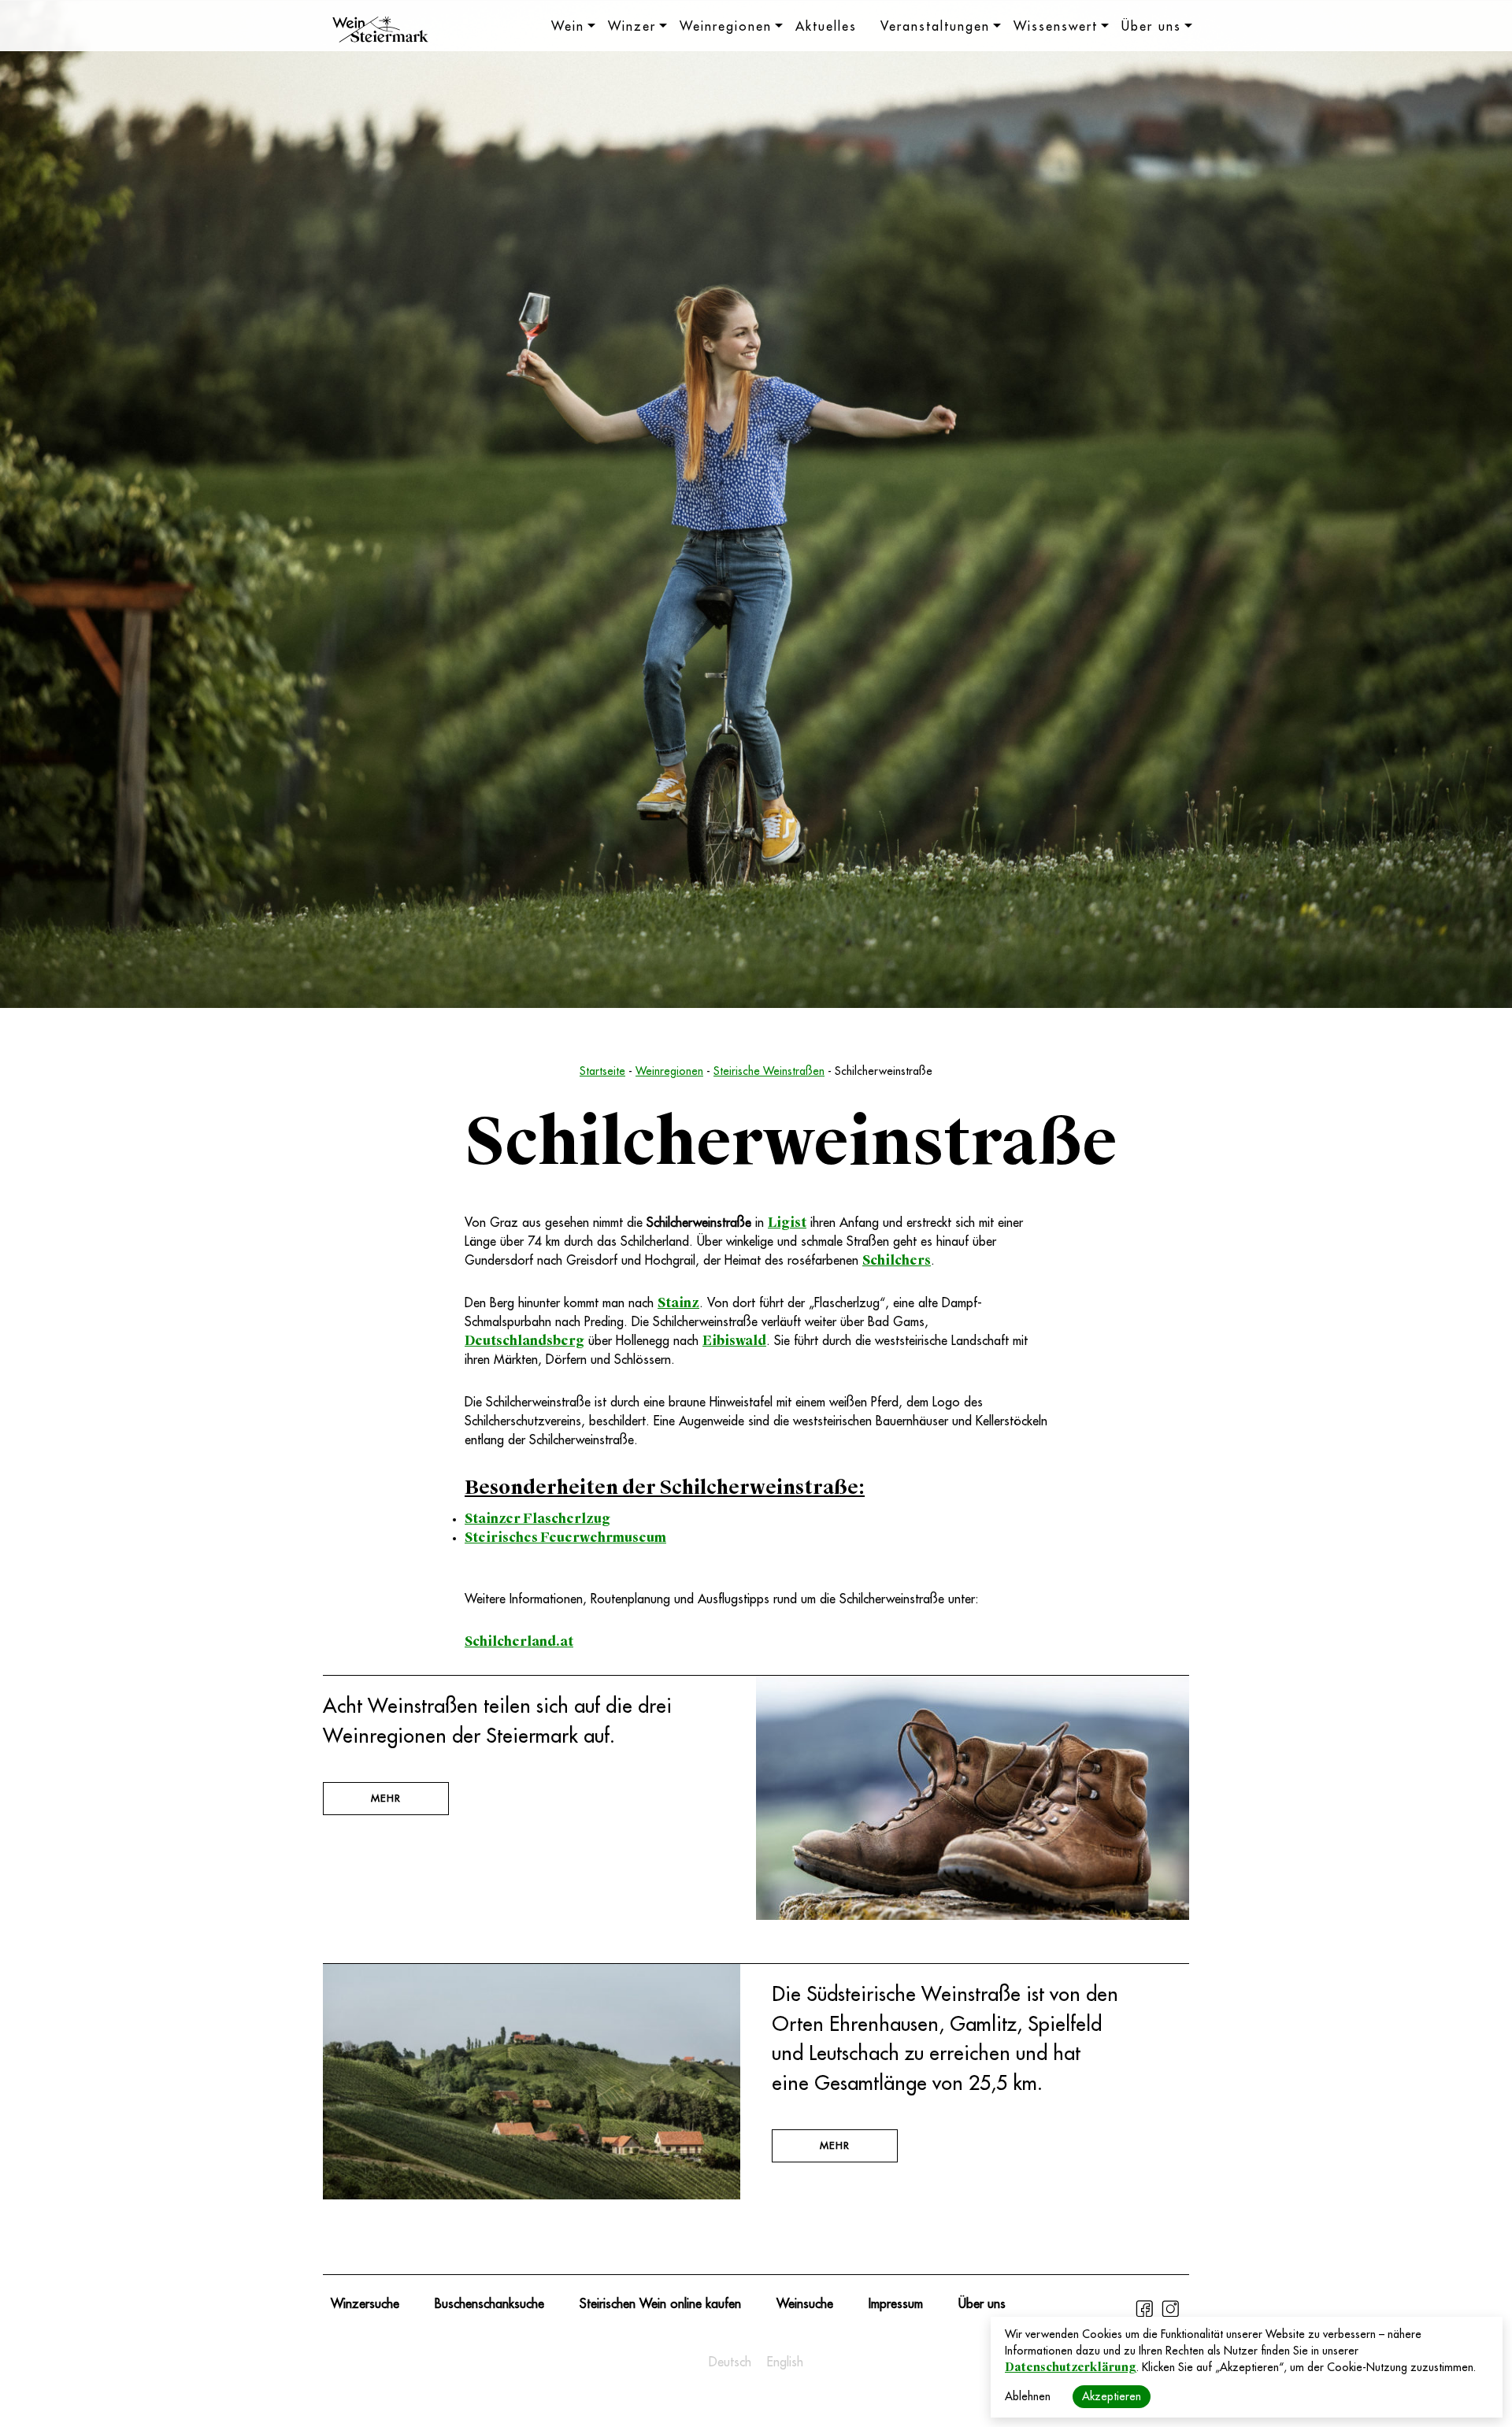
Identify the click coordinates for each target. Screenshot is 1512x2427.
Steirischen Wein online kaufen (660, 2304)
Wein (568, 27)
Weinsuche (805, 2304)
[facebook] (1146, 2315)
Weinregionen (726, 27)
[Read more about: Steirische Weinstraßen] (973, 1916)
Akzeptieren (1112, 2396)
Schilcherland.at (519, 1641)
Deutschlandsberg (524, 1341)
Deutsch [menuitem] (730, 2362)
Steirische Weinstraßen (769, 1071)
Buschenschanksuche (489, 2304)
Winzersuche (365, 2304)
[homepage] (380, 31)
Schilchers (897, 1260)
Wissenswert (1056, 27)
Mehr (386, 1798)
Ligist (787, 1223)
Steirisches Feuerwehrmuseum (565, 1538)
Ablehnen (1028, 2396)
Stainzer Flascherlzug (537, 1519)
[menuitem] (730, 2362)
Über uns (1151, 27)
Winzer (632, 27)
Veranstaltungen (935, 27)
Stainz (678, 1303)
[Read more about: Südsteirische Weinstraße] (532, 2195)
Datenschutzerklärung (1071, 2367)
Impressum (896, 2304)
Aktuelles (826, 27)
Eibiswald (734, 1341)
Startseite (602, 1071)
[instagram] (1170, 2315)
